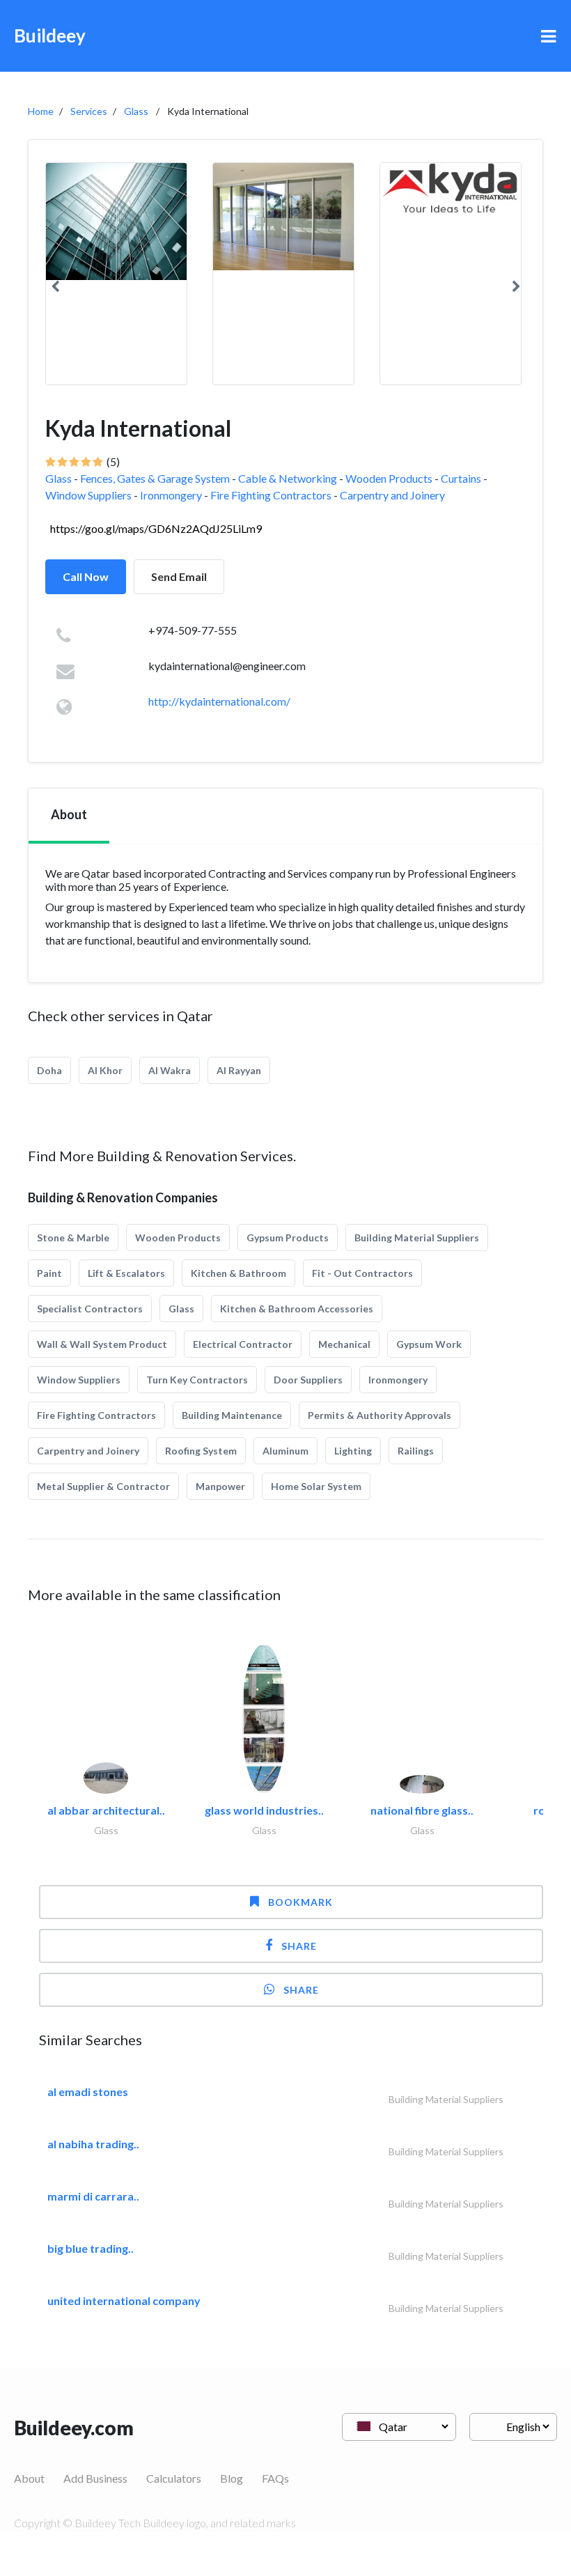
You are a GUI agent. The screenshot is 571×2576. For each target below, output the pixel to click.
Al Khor (105, 1070)
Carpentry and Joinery (392, 495)
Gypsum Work (429, 1344)
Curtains (461, 478)
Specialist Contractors (90, 1309)
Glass (136, 111)
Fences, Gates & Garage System (155, 478)
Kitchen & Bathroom (238, 1273)
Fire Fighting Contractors (271, 495)
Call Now (86, 576)
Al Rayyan (239, 1070)
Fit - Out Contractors (362, 1273)
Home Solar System (316, 1486)
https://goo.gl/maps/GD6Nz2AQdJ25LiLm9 (156, 528)
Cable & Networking (288, 478)
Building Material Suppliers (417, 1237)
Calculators (174, 2478)
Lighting (353, 1451)
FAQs (275, 2478)
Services (89, 111)
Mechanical (344, 1344)
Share (299, 1946)
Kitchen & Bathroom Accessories (297, 1309)
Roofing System (201, 1451)
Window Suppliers (88, 495)
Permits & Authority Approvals (380, 1415)
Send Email (179, 576)
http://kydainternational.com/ (219, 701)
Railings (416, 1451)
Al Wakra (170, 1070)
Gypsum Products (288, 1237)
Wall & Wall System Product (102, 1344)
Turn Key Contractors (197, 1380)
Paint (49, 1273)
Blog (232, 2478)
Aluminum (285, 1451)
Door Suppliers (308, 1380)
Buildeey (50, 36)
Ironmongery (171, 495)
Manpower (220, 1486)
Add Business (95, 2478)
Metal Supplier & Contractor (103, 1486)
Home (41, 111)
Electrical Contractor (243, 1344)
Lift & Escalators (126, 1273)
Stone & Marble (73, 1237)
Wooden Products (389, 478)
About (29, 2478)
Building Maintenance (232, 1415)
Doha (49, 1070)
